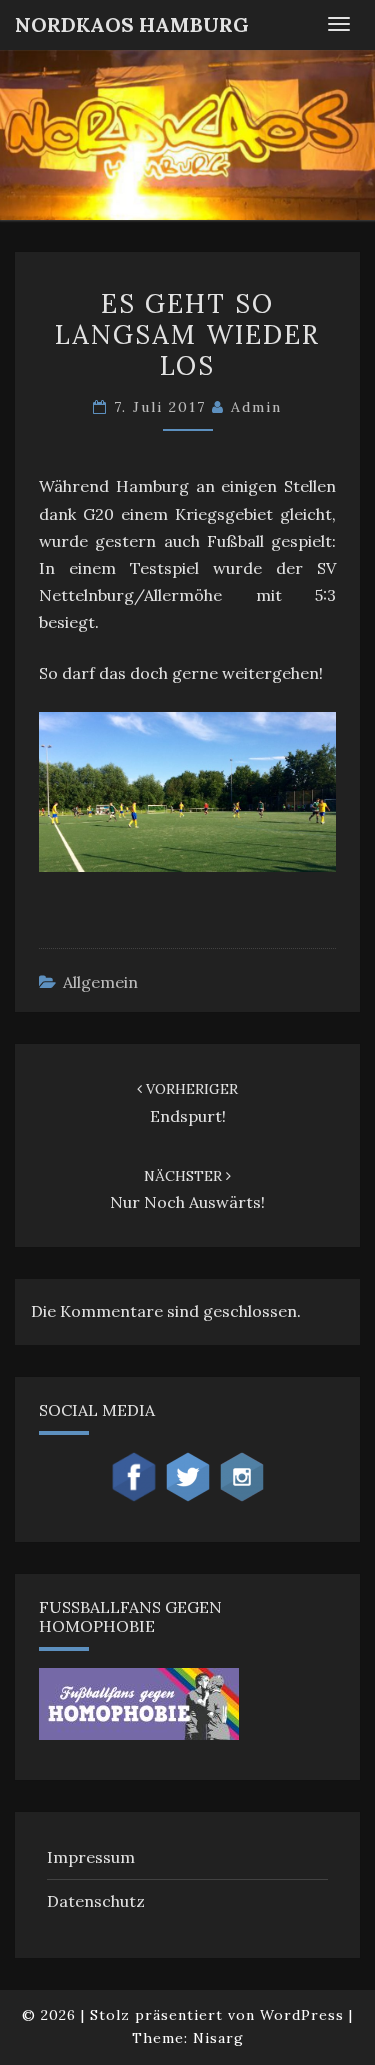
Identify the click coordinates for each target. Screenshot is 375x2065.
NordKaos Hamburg (132, 24)
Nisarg (218, 2038)
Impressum (91, 1857)
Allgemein (100, 982)
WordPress (302, 2015)
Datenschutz (96, 1901)
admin (256, 407)
